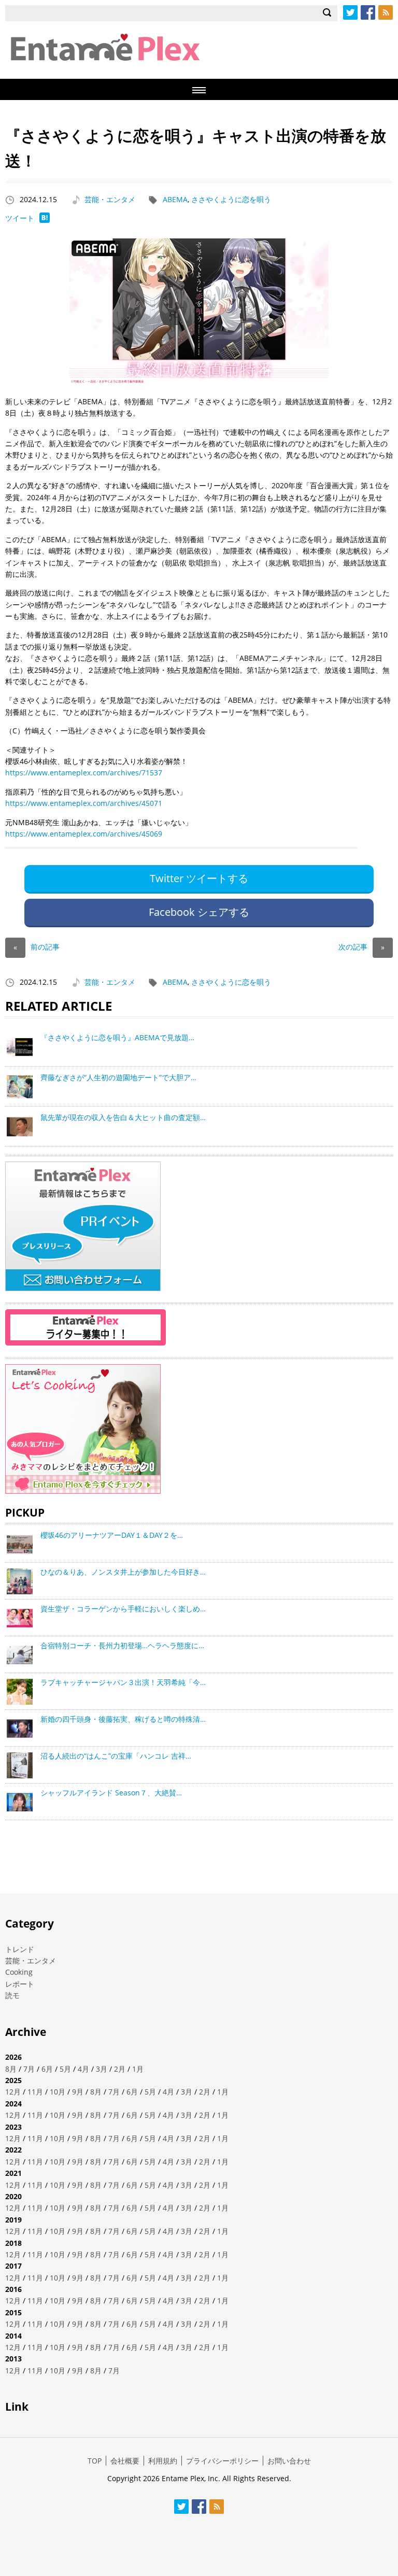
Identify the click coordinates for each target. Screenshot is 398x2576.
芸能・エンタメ (110, 199)
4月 (83, 2069)
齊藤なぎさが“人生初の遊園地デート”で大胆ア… (118, 1077)
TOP (95, 2461)
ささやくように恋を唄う (231, 199)
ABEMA (175, 199)
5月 (65, 2069)
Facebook (368, 12)
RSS (386, 12)
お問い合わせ (289, 2461)
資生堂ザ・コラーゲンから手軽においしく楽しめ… (123, 1609)
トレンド (20, 1949)
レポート (20, 1984)
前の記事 (37, 947)
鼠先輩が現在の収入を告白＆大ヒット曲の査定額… (123, 1117)
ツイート (20, 218)
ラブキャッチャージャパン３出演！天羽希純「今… (123, 1682)
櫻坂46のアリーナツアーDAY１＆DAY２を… (112, 1535)
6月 (47, 2069)
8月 (11, 2069)
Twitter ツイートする (199, 878)
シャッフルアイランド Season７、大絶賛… (111, 1793)
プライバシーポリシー (222, 2461)
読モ (12, 1995)
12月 (13, 2092)
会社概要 (125, 2461)
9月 (78, 2092)
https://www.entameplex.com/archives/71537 (84, 773)
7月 (29, 2069)
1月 (138, 2069)
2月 (120, 2069)
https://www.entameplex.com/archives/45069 (84, 834)
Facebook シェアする (199, 912)
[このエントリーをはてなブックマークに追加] (45, 220)
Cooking (19, 1972)
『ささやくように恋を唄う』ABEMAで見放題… (117, 1037)
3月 (102, 2069)
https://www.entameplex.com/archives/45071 (84, 803)
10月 (58, 2092)
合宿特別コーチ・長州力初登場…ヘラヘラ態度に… (122, 1645)
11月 (35, 2092)
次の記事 (361, 947)
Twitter (350, 12)
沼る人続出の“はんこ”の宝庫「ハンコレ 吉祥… (116, 1756)
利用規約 (163, 2461)
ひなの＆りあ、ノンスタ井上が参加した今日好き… (123, 1572)
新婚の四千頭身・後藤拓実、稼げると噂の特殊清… (123, 1719)
